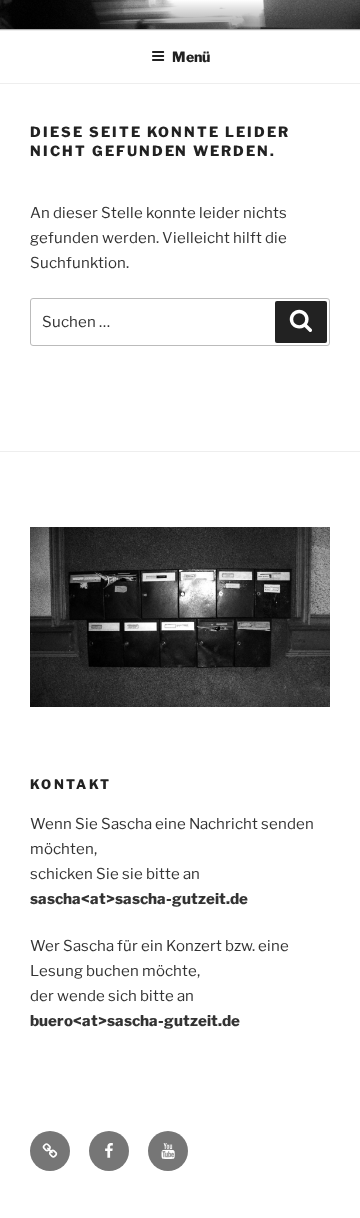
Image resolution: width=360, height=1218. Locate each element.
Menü (191, 56)
